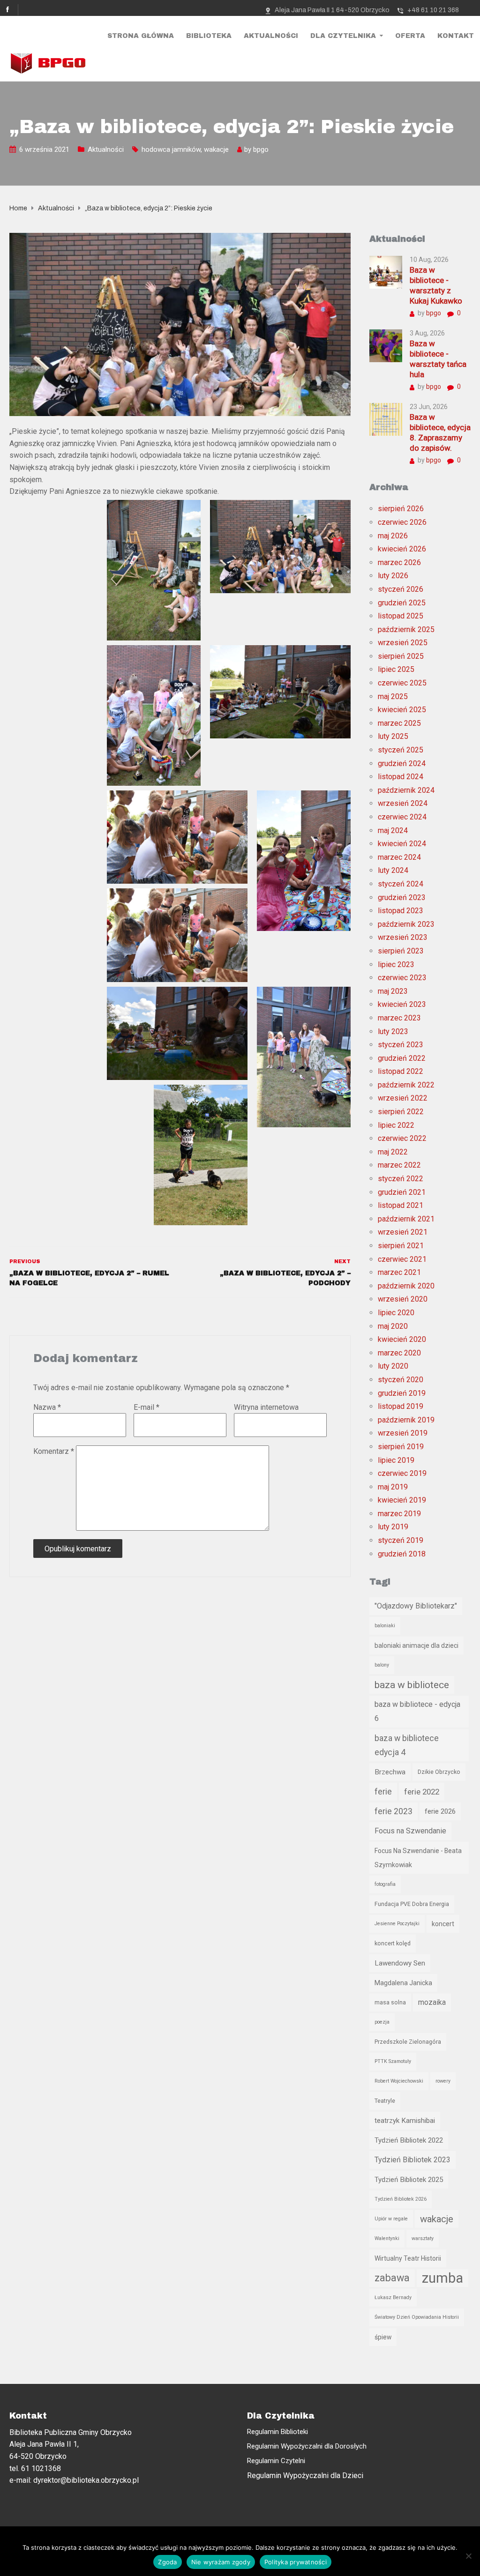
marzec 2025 (399, 723)
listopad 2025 (401, 616)
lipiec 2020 (396, 1313)
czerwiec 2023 (402, 978)
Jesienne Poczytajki (397, 1924)
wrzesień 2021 (403, 1232)
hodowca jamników (171, 149)
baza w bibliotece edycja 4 (407, 1745)
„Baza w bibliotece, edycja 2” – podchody (285, 1278)
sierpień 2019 (401, 1447)
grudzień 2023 (402, 897)
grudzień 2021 (402, 1192)
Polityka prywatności (296, 2562)
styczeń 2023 (401, 1045)
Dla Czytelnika (343, 36)
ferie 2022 (422, 1792)
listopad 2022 (401, 1071)
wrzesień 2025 (403, 643)
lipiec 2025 (396, 669)
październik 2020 (406, 1286)
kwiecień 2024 (402, 844)
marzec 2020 (399, 1353)
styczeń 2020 (401, 1380)
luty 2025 (393, 736)
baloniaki (385, 1626)
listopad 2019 (401, 1406)
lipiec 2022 (396, 1125)
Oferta (410, 36)
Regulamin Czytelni (276, 2461)
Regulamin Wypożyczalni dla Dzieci (305, 2475)
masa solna (390, 2002)
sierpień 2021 (401, 1246)
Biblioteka (209, 36)
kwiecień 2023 (402, 1004)
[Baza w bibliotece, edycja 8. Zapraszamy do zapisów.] (386, 419)
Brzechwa (390, 1772)
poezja (382, 2022)
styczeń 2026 (401, 589)
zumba (442, 2278)
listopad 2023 (401, 911)
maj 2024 (393, 830)
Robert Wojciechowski (399, 2081)
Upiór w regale (391, 2219)
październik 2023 (406, 924)
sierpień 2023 (401, 951)
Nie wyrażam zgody (221, 2562)
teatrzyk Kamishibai (405, 2121)
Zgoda (167, 2562)
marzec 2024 (399, 857)
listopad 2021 (401, 1205)
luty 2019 (393, 1527)
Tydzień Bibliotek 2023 (412, 2160)
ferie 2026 (440, 1811)
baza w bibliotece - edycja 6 (417, 1711)
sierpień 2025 (401, 656)
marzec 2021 (399, 1272)
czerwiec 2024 (402, 817)
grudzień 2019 (402, 1393)
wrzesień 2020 (403, 1299)
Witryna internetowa (266, 1407)
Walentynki (387, 2238)
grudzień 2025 (402, 603)
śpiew (383, 2337)
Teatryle (385, 2101)
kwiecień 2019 (402, 1500)
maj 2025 (393, 696)
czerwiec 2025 (402, 683)
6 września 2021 (44, 149)
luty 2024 (393, 870)
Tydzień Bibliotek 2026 (401, 2199)
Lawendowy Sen (400, 1963)
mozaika (432, 2002)
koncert (443, 1924)
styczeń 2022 (401, 1179)
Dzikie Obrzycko (439, 1772)
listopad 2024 (401, 777)
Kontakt (456, 36)
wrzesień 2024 (403, 803)
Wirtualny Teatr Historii (408, 2258)
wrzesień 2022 (403, 1098)
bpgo (261, 149)
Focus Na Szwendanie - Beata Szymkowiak (418, 1858)
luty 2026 (393, 576)
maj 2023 (393, 991)
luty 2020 (393, 1366)
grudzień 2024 (402, 763)
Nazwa (47, 1407)
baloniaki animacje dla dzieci (416, 1645)
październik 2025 (406, 629)
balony (382, 1665)
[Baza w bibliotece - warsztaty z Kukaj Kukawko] (386, 272)
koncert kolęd (393, 1943)
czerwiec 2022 (402, 1138)
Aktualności (271, 36)
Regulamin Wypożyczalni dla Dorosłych (307, 2446)
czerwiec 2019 (402, 1473)
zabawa (392, 2278)
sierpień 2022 (401, 1112)
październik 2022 (406, 1085)
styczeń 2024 (401, 884)
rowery (443, 2081)
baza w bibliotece (412, 1685)
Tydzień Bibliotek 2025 (409, 2180)
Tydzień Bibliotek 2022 (409, 2140)
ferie (383, 1792)
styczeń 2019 (401, 1540)
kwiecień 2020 (402, 1339)
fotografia (385, 1884)
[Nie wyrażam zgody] (468, 2556)
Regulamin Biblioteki (277, 2432)
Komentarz (54, 1451)
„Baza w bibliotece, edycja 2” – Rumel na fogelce (89, 1278)
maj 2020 (393, 1326)
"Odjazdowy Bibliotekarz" (416, 1606)
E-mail (146, 1407)
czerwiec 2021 (402, 1259)
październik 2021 (406, 1219)
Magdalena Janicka (403, 1983)
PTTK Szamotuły (393, 2061)
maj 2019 (393, 1487)
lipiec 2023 (396, 964)
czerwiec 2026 (402, 522)
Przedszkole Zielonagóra (408, 2042)
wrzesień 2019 (403, 1433)
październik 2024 (406, 790)
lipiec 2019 (396, 1460)
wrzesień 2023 (403, 937)
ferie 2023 (394, 1811)
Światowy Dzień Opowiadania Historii (417, 2317)
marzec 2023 (399, 1018)
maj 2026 (393, 536)
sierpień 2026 (401, 509)
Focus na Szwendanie (410, 1831)
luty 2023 (393, 1031)
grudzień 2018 (402, 1554)
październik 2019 (406, 1420)
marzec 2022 (399, 1165)
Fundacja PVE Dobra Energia (412, 1904)
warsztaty (423, 2238)
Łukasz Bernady (393, 2297)
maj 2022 (393, 1152)
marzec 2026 (399, 562)
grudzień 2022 (402, 1058)
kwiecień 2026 (402, 549)
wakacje (216, 149)
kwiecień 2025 (402, 710)
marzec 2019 (399, 1514)
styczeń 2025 (401, 750)
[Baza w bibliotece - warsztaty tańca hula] (386, 345)
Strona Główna (141, 36)
